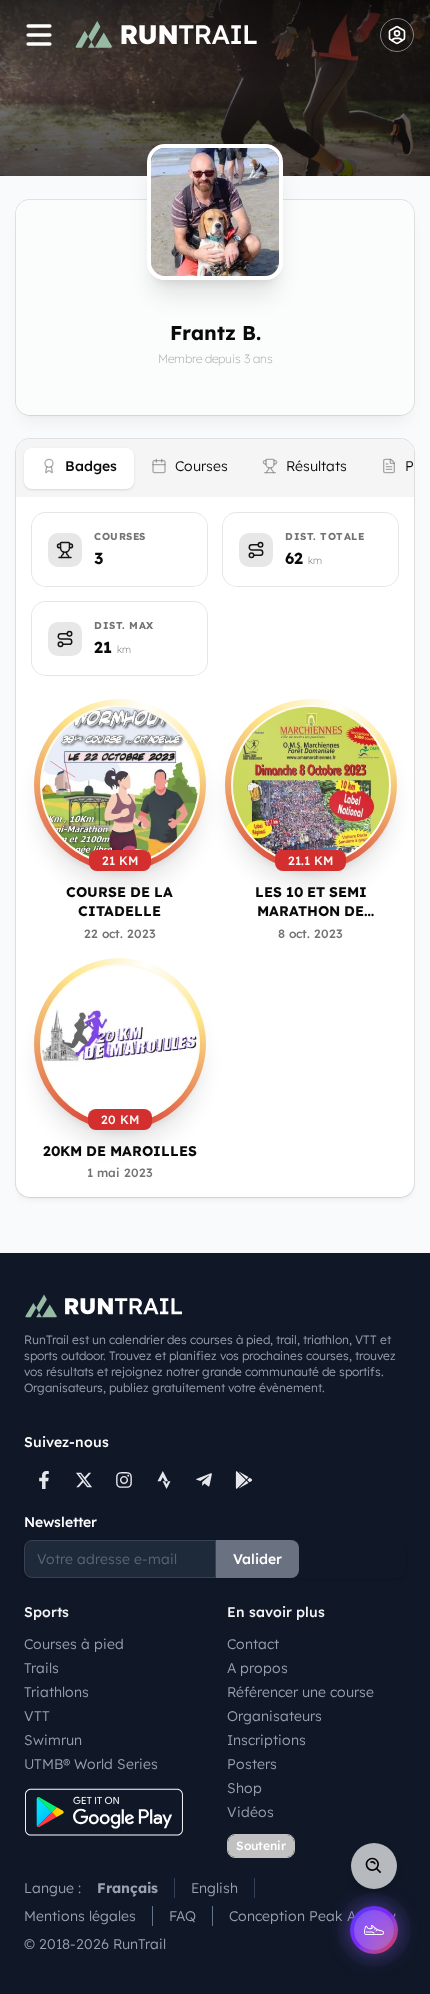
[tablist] (215, 468)
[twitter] (84, 1480)
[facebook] (44, 1480)
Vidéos (250, 1812)
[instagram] (124, 1480)
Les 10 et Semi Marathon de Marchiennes (311, 902)
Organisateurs (274, 1716)
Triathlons (56, 1692)
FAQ (182, 1916)
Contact (253, 1644)
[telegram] (204, 1480)
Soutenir (261, 1845)
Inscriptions (266, 1740)
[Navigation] (39, 35)
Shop (244, 1788)
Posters (252, 1764)
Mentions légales (80, 1916)
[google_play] (244, 1480)
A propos (257, 1668)
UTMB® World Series (91, 1764)
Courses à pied (74, 1644)
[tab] (79, 468)
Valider (257, 1559)
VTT (37, 1716)
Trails (41, 1668)
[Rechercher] (374, 1866)
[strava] (164, 1480)
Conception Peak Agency (312, 1916)
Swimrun (53, 1740)
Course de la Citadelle (119, 901)
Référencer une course (300, 1692)
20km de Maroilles (120, 1151)
